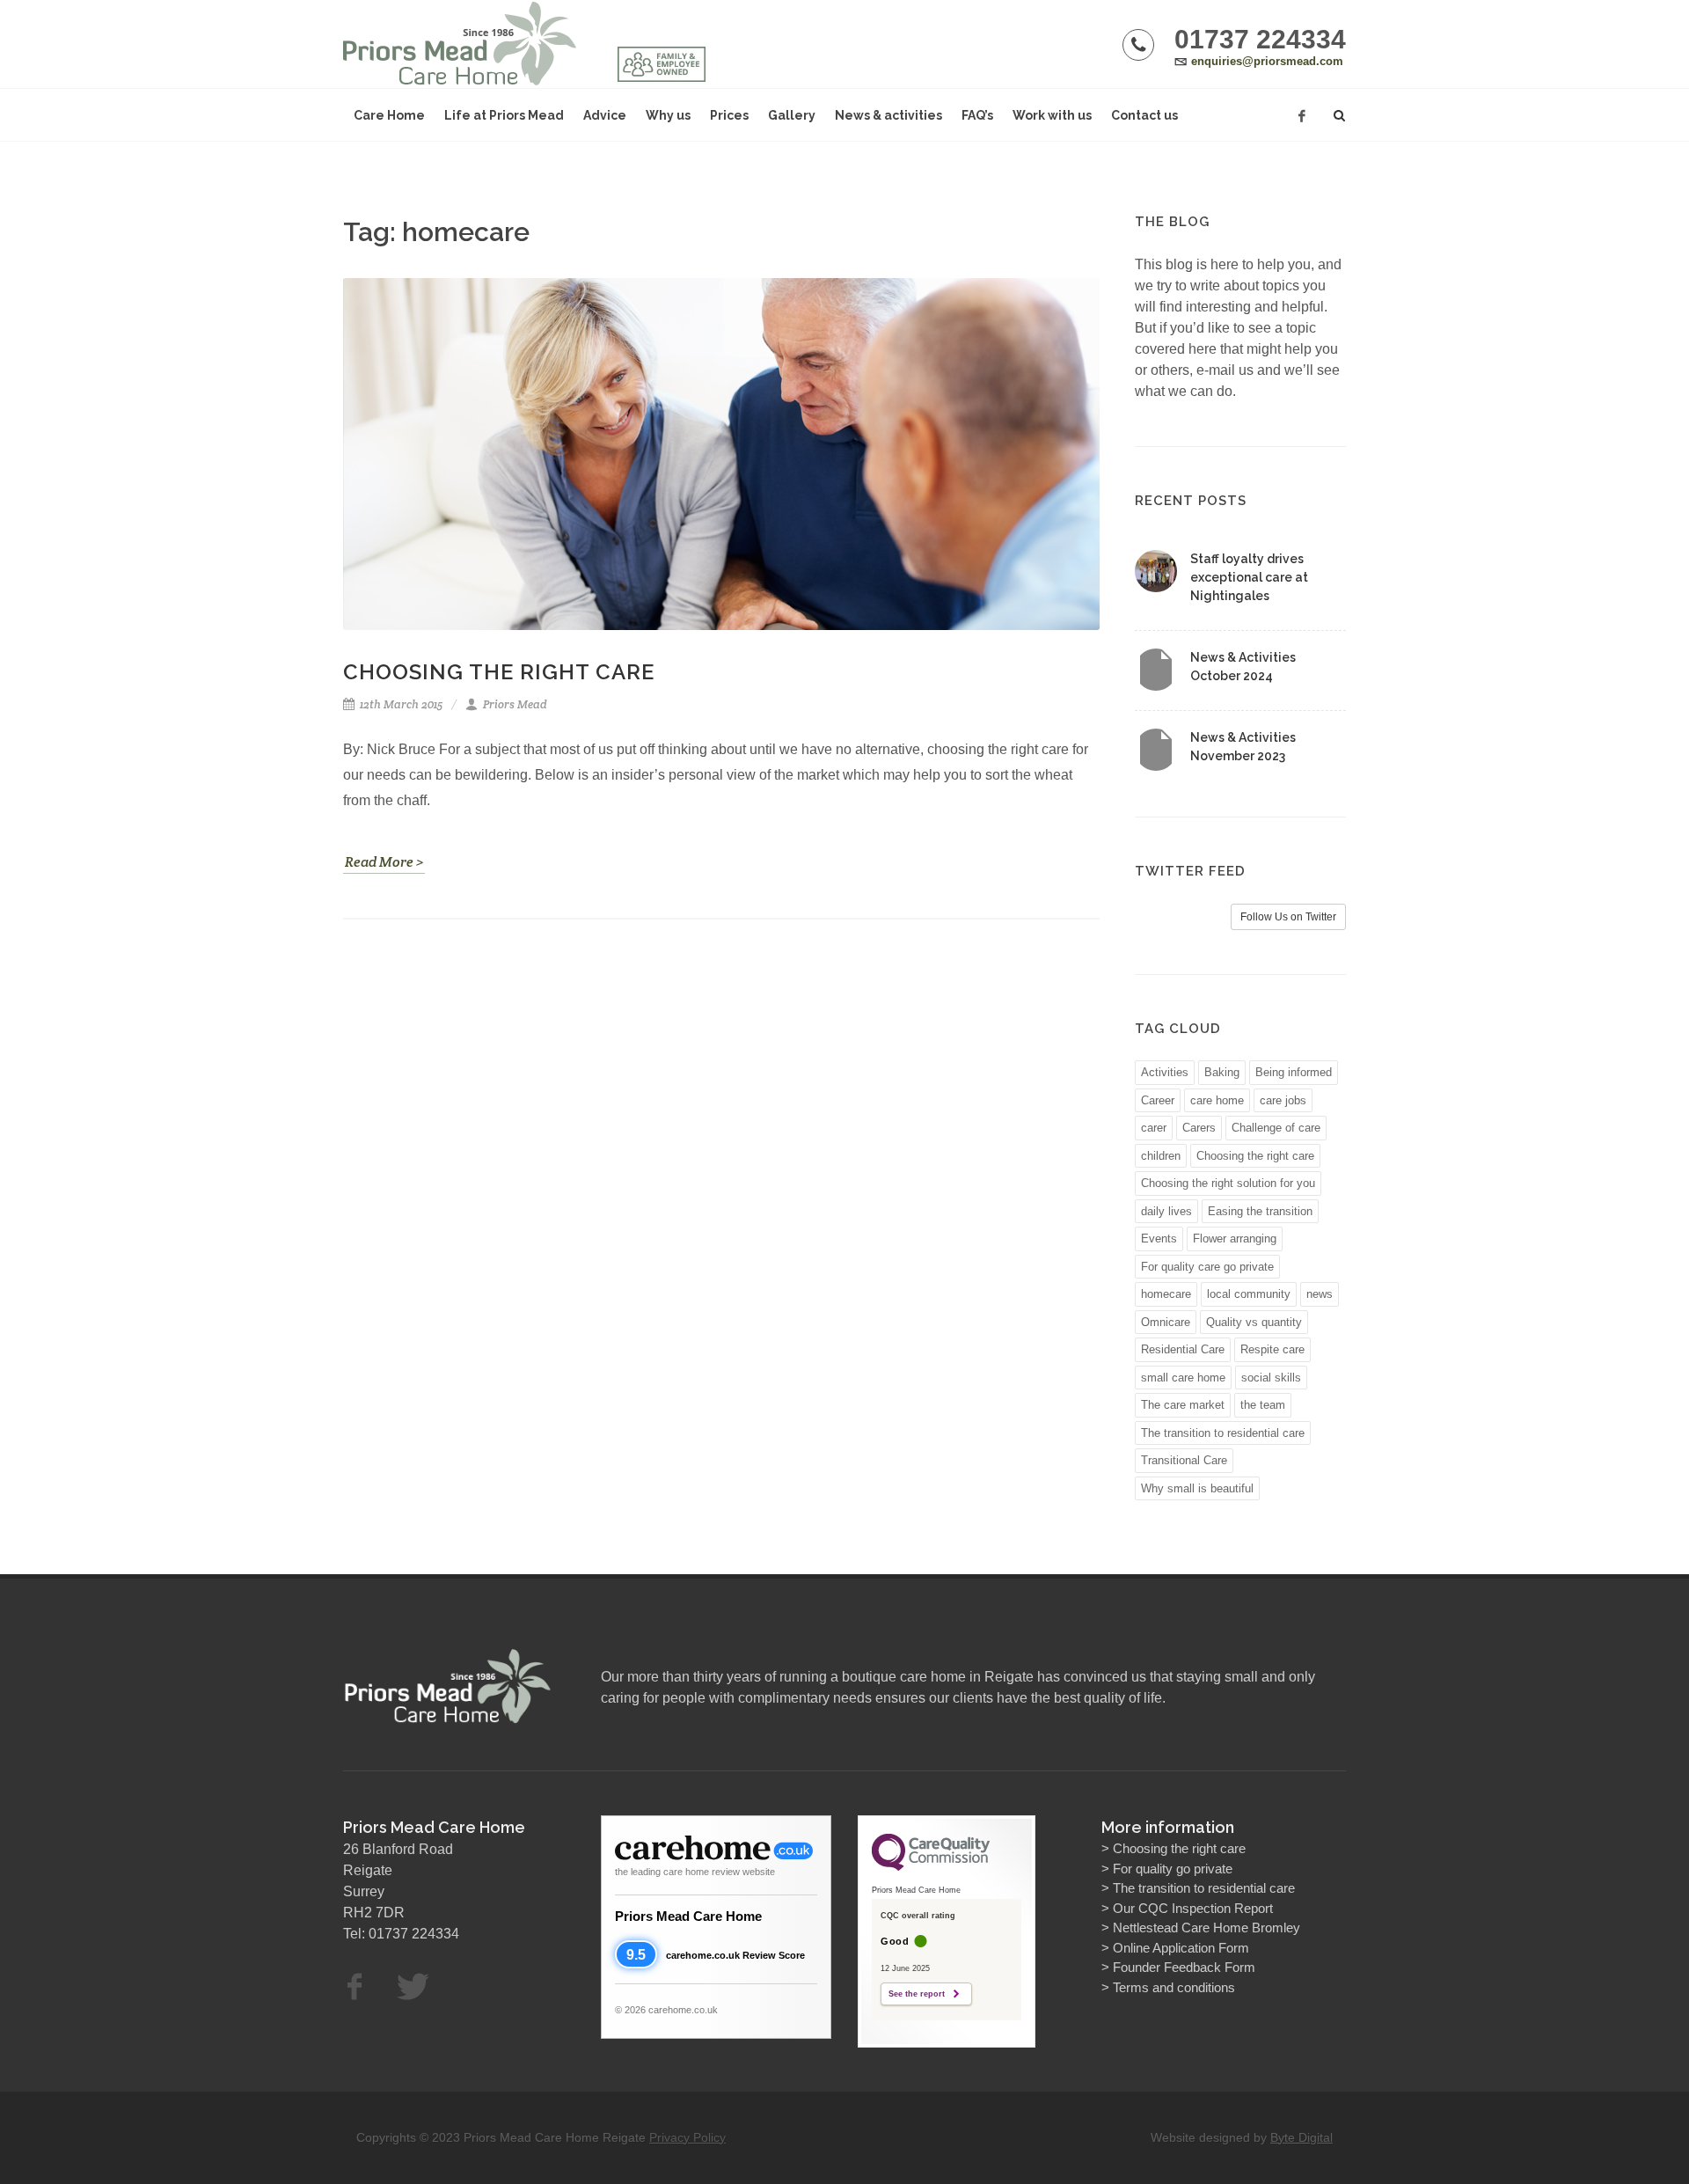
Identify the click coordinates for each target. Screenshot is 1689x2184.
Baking (1222, 1072)
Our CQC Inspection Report (1193, 1908)
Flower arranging (1235, 1239)
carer (1154, 1128)
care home (1217, 1100)
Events (1159, 1239)
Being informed (1294, 1072)
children (1161, 1156)
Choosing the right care (499, 672)
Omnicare (1166, 1322)
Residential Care (1183, 1349)
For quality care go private (1207, 1267)
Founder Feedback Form (1184, 1967)
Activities (1165, 1072)
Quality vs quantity (1254, 1322)
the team (1263, 1405)
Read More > (384, 862)
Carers (1199, 1128)
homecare (1166, 1294)
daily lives (1166, 1211)
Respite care (1272, 1349)
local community (1249, 1294)
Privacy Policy (687, 2137)
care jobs (1283, 1100)
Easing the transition (1260, 1211)
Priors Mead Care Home (688, 1916)
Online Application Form (1181, 1948)
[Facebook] (1302, 116)
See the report (917, 1994)
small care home (1183, 1378)
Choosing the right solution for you (1228, 1183)
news (1320, 1294)
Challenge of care (1276, 1128)
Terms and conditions (1174, 1987)
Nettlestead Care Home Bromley (1206, 1927)
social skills (1271, 1378)
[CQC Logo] (931, 1866)
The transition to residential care (1223, 1433)
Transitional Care (1184, 1460)
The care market (1183, 1405)
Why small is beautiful (1197, 1488)
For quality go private (1173, 1869)
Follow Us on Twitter (1288, 917)
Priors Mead (514, 704)
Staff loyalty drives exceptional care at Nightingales (1249, 577)
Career (1158, 1100)
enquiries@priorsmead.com (1267, 61)
